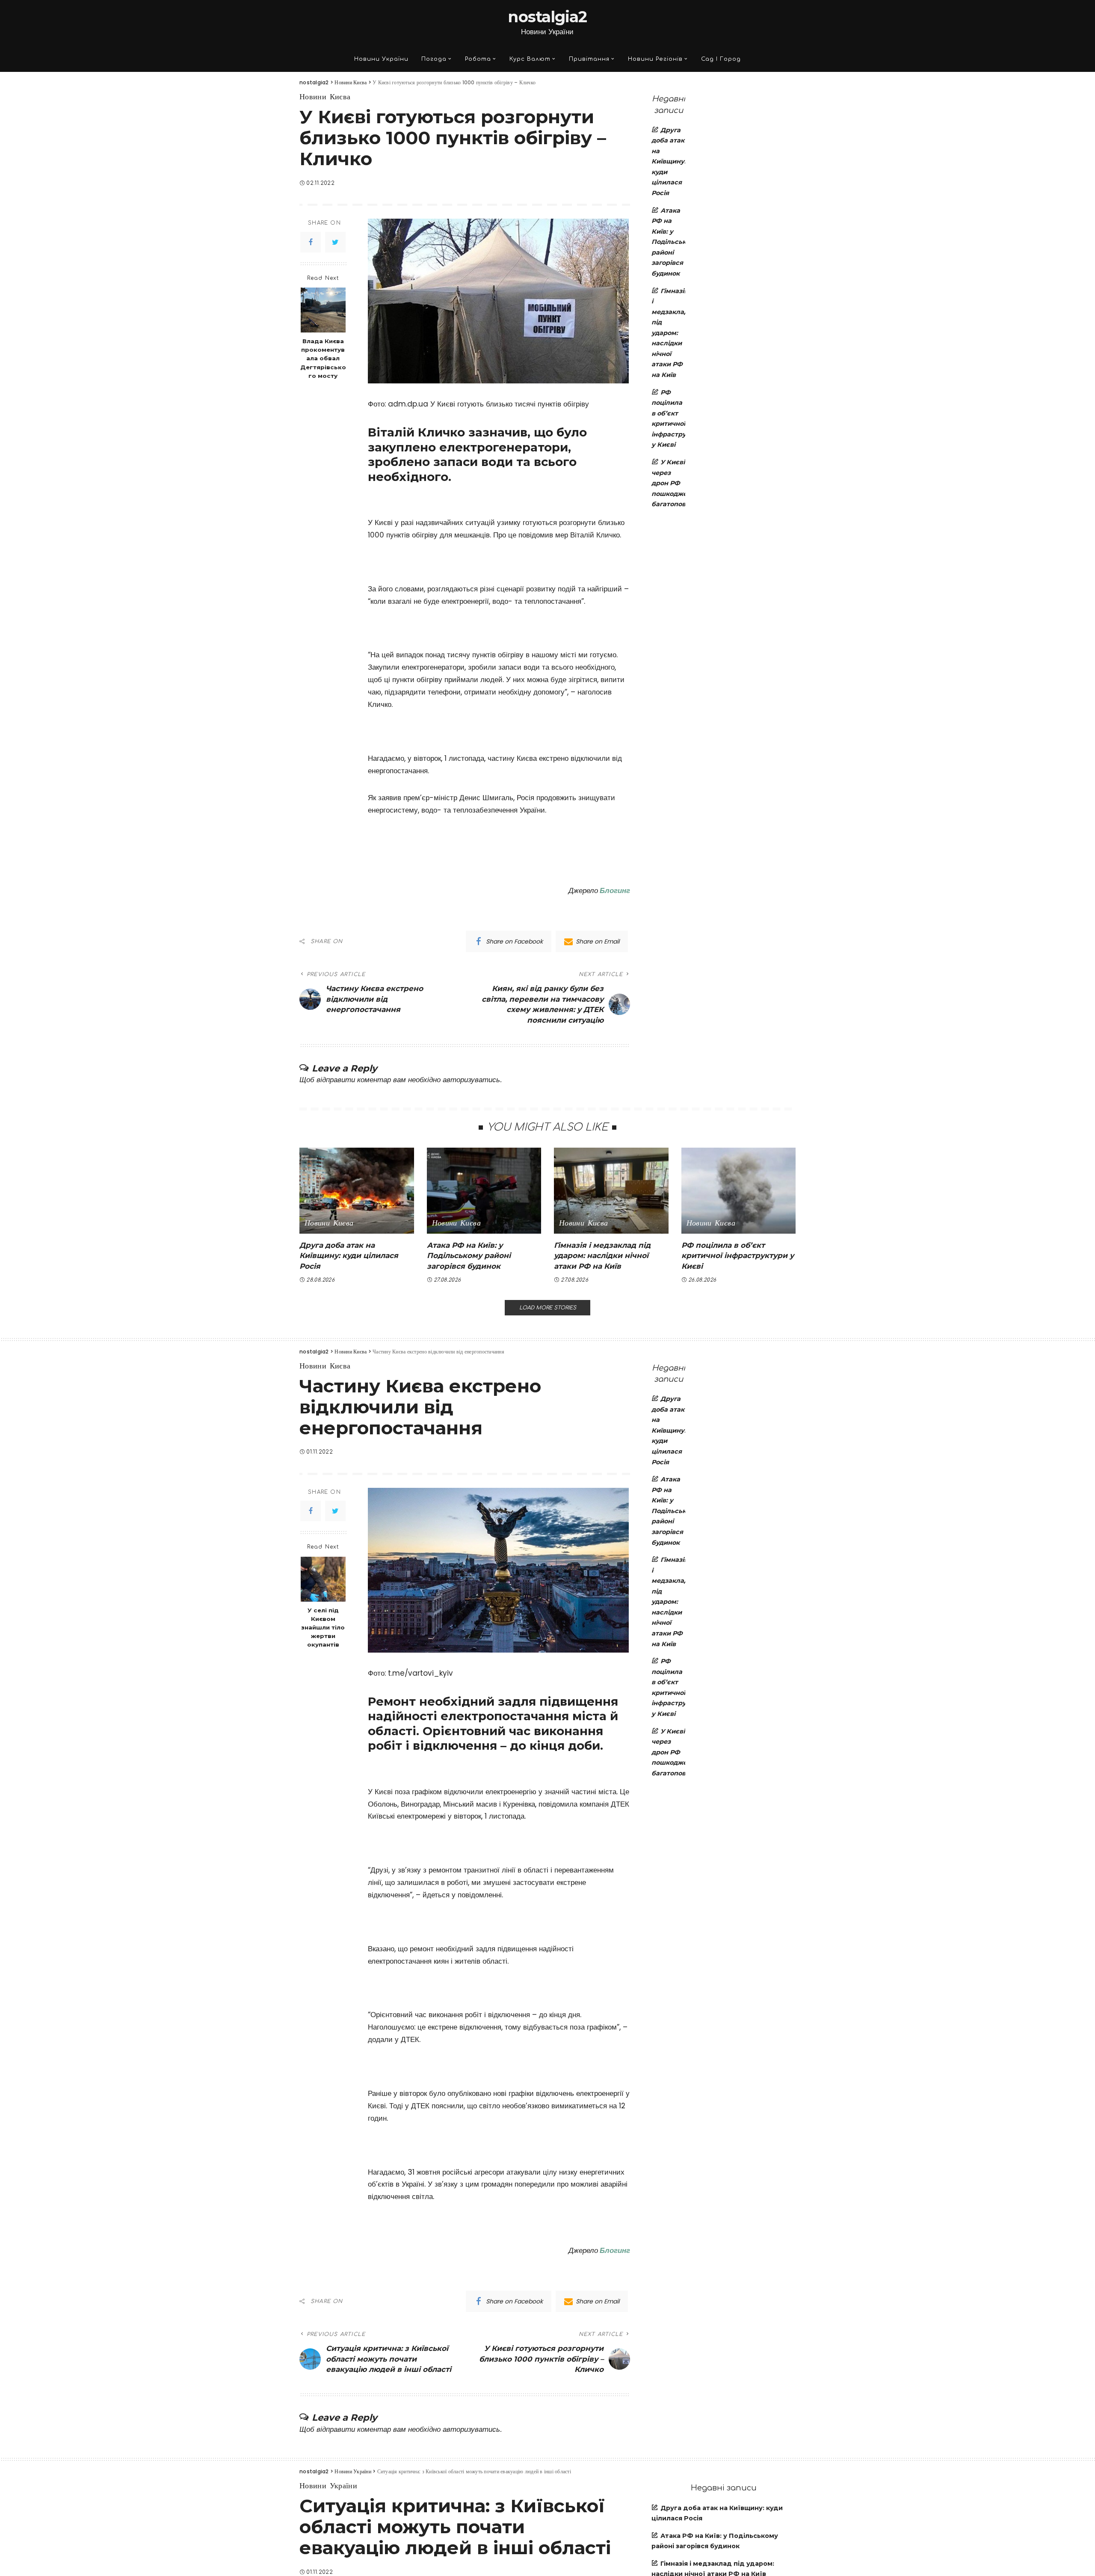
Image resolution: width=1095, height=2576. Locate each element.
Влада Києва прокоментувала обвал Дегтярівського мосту (323, 358)
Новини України (328, 2486)
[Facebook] (311, 242)
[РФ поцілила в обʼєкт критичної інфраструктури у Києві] (739, 1191)
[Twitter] (335, 242)
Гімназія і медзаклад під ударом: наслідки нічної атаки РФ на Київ (670, 333)
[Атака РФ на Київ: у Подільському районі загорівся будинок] (484, 1191)
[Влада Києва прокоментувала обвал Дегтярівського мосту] (323, 310)
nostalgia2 (547, 17)
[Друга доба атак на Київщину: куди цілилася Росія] (357, 1191)
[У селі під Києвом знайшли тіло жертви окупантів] (323, 1579)
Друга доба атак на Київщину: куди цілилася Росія (669, 162)
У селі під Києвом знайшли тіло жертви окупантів (323, 1627)
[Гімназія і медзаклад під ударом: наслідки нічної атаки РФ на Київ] (611, 1191)
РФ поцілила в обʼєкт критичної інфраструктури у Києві (738, 1256)
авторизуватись (471, 1080)
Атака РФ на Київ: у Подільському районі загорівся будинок (675, 242)
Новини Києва (325, 97)
